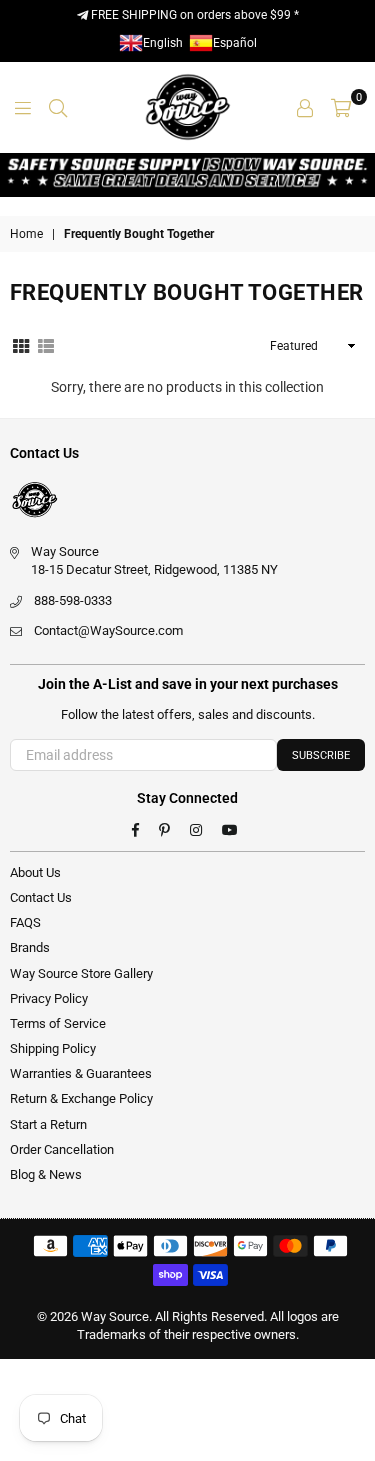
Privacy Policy (49, 998)
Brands (30, 947)
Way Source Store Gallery (81, 973)
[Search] (58, 107)
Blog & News (46, 1174)
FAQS (25, 922)
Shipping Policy (53, 1048)
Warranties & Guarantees (81, 1073)
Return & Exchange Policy (81, 1098)
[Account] (305, 107)
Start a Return (48, 1124)
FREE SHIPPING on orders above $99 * (193, 15)
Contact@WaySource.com (108, 630)
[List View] (46, 345)
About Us (35, 872)
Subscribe (321, 755)
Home (26, 234)
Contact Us (41, 897)
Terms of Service (58, 1023)
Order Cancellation (62, 1149)
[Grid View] (21, 345)
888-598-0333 (73, 600)
